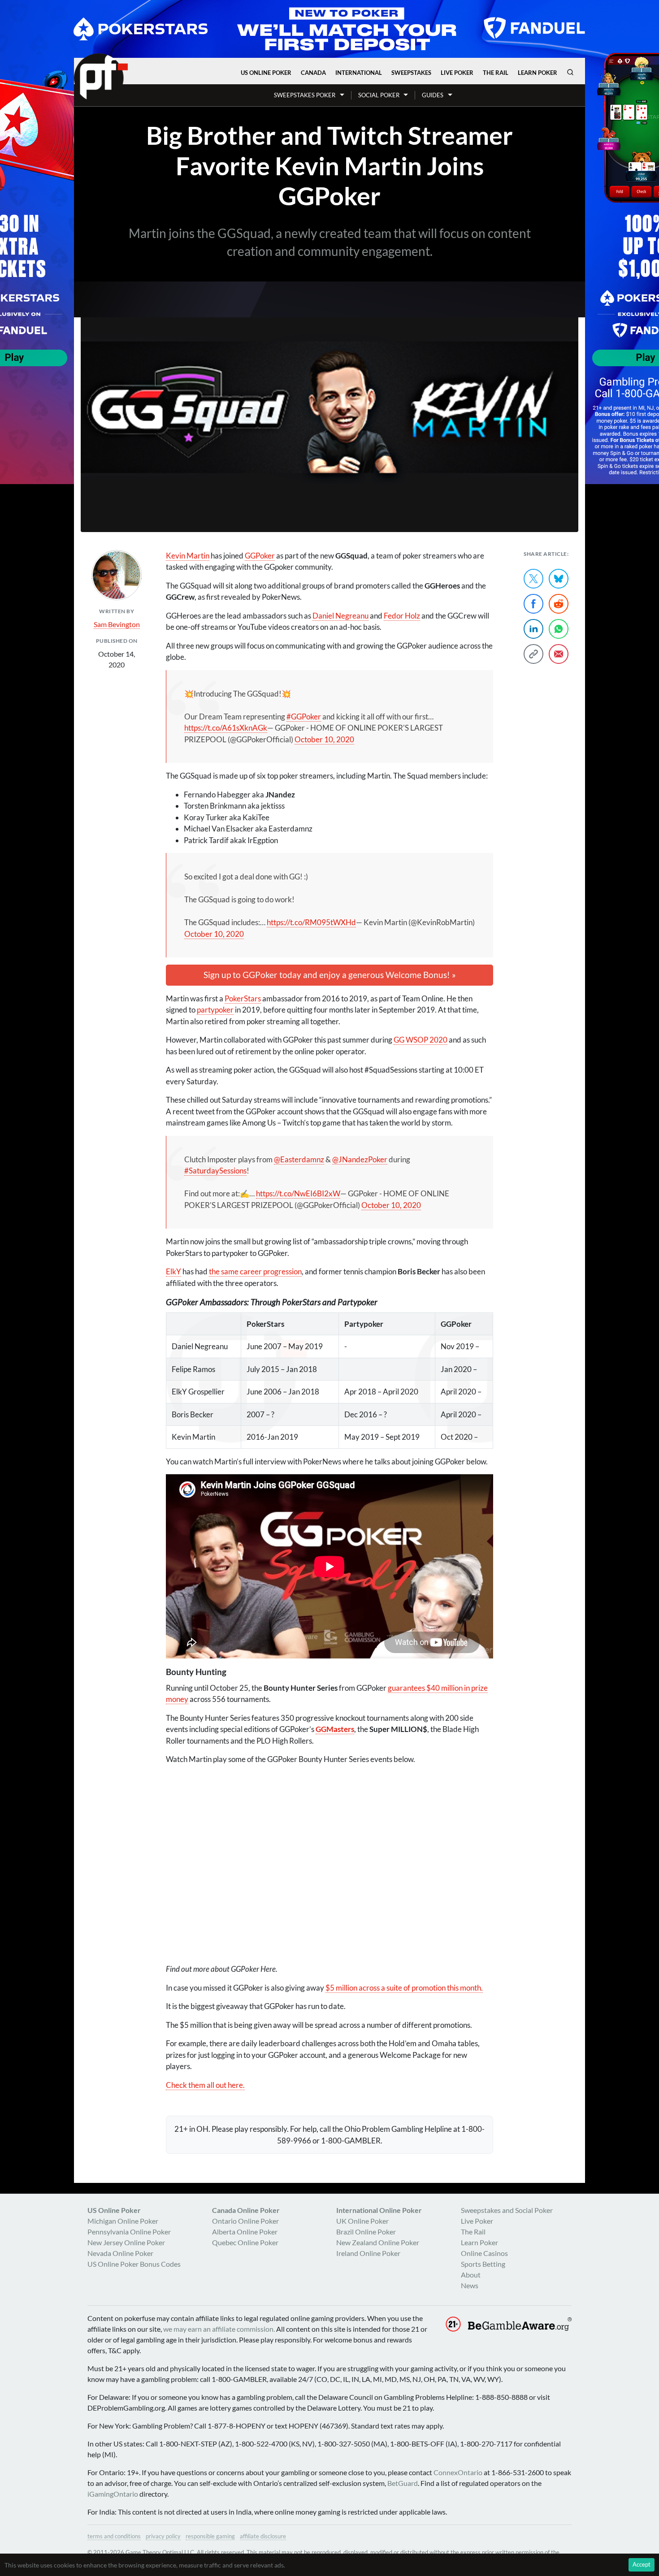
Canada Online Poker (246, 2210)
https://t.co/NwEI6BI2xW (298, 1193)
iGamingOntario (113, 2494)
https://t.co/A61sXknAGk (226, 728)
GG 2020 (421, 1040)
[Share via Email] (559, 654)
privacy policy (163, 2536)
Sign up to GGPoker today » (330, 975)
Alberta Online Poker (245, 2232)
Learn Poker (538, 73)
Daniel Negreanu (340, 616)
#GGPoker (304, 717)
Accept (642, 2564)
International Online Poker (379, 2210)
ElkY (173, 1271)
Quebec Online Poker (245, 2242)
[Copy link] (533, 654)
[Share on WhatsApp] (559, 629)
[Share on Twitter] (533, 579)
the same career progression (255, 1271)
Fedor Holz (402, 616)
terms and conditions (114, 2536)
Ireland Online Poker (368, 2253)
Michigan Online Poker (123, 2221)
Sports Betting (483, 2264)
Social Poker (379, 95)
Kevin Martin (188, 556)
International (359, 73)
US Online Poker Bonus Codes (134, 2264)
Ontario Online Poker (245, 2221)
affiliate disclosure (263, 2536)
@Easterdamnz (299, 1159)
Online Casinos (484, 2253)
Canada (313, 73)
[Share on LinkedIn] (533, 629)
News (470, 2285)
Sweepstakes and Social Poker (507, 2210)
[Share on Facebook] (533, 604)
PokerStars (243, 998)
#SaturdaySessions (215, 1171)
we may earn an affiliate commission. (219, 2329)
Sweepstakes (411, 73)
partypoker (215, 1010)
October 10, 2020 (324, 739)
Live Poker (457, 73)
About (471, 2275)
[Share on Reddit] (559, 604)
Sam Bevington (117, 624)
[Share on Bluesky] (559, 579)
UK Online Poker (362, 2221)
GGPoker (260, 556)
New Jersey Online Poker (126, 2242)
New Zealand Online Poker (378, 2242)
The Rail (496, 73)
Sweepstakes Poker (305, 95)
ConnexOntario (458, 2472)
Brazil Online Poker (366, 2232)
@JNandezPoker (360, 1159)
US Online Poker (266, 73)
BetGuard (403, 2483)
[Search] (570, 72)
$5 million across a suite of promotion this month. (404, 1988)
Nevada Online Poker (120, 2253)
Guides (433, 95)
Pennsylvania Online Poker (129, 2232)
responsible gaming (210, 2536)
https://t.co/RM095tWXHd (311, 922)
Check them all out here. (205, 2085)
